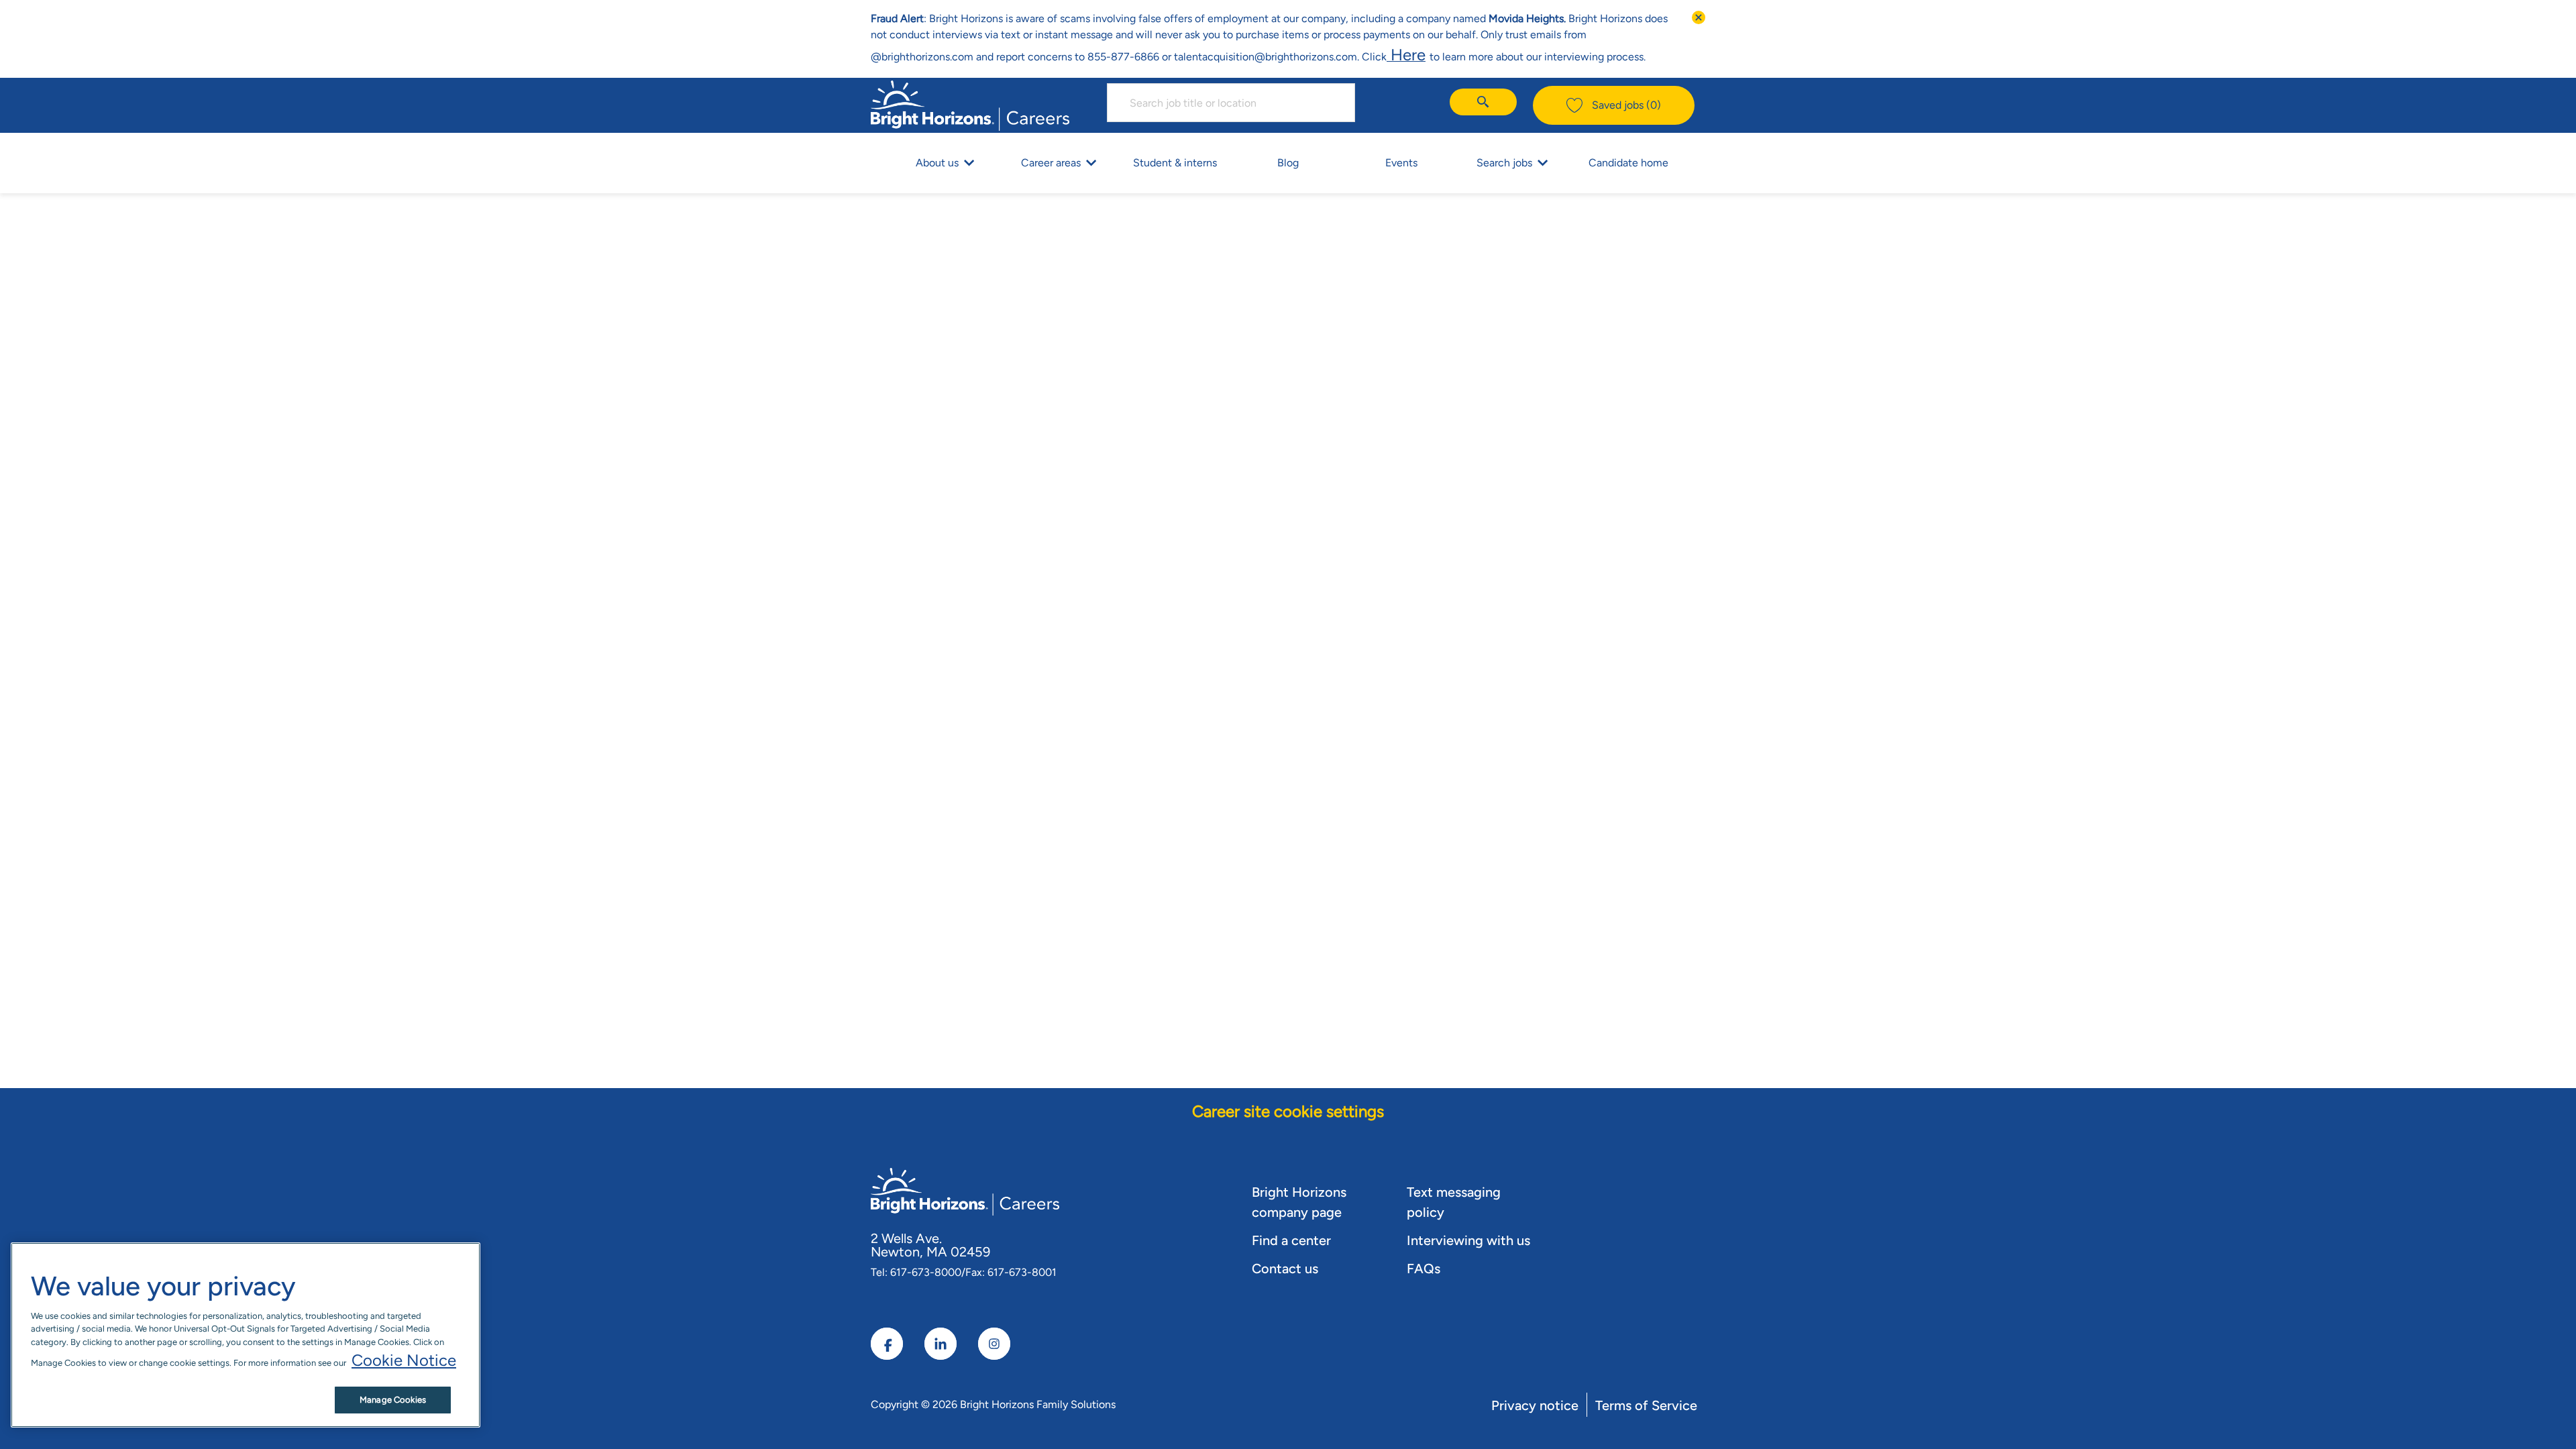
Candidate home (1628, 163)
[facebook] (887, 1344)
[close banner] (1699, 17)
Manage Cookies (393, 1400)
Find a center (1291, 1240)
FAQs (1424, 1269)
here (1406, 55)
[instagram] (994, 1344)
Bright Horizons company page (1299, 1202)
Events (1401, 163)
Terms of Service (1646, 1405)
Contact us (1285, 1269)
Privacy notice (1535, 1405)
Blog (1288, 163)
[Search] (1483, 102)
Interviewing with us (1468, 1240)
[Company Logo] (970, 104)
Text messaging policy (1454, 1202)
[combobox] (1231, 103)
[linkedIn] (941, 1344)
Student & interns (1175, 163)
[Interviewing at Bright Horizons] (1428, 55)
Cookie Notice (404, 1360)
